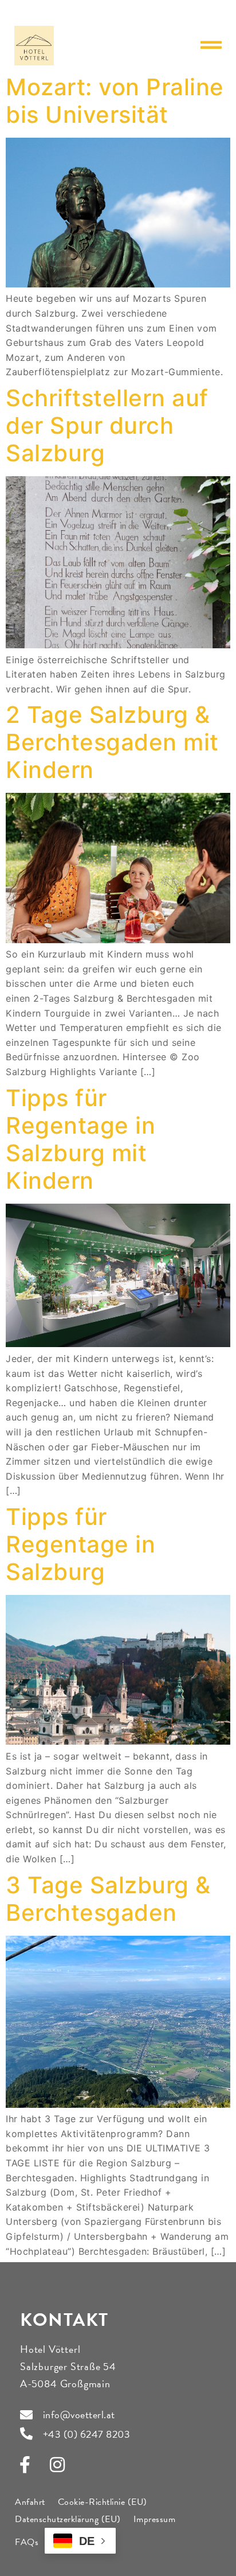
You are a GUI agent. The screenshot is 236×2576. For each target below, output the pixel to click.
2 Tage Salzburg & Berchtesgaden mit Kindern (112, 742)
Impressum (155, 2519)
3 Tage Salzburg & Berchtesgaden (108, 1899)
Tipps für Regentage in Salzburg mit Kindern (80, 1139)
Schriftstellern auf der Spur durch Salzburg (107, 425)
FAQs (27, 2542)
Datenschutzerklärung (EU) (68, 2519)
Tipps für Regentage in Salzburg (80, 1544)
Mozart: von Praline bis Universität (115, 101)
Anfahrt (30, 2502)
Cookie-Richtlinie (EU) (103, 2502)
